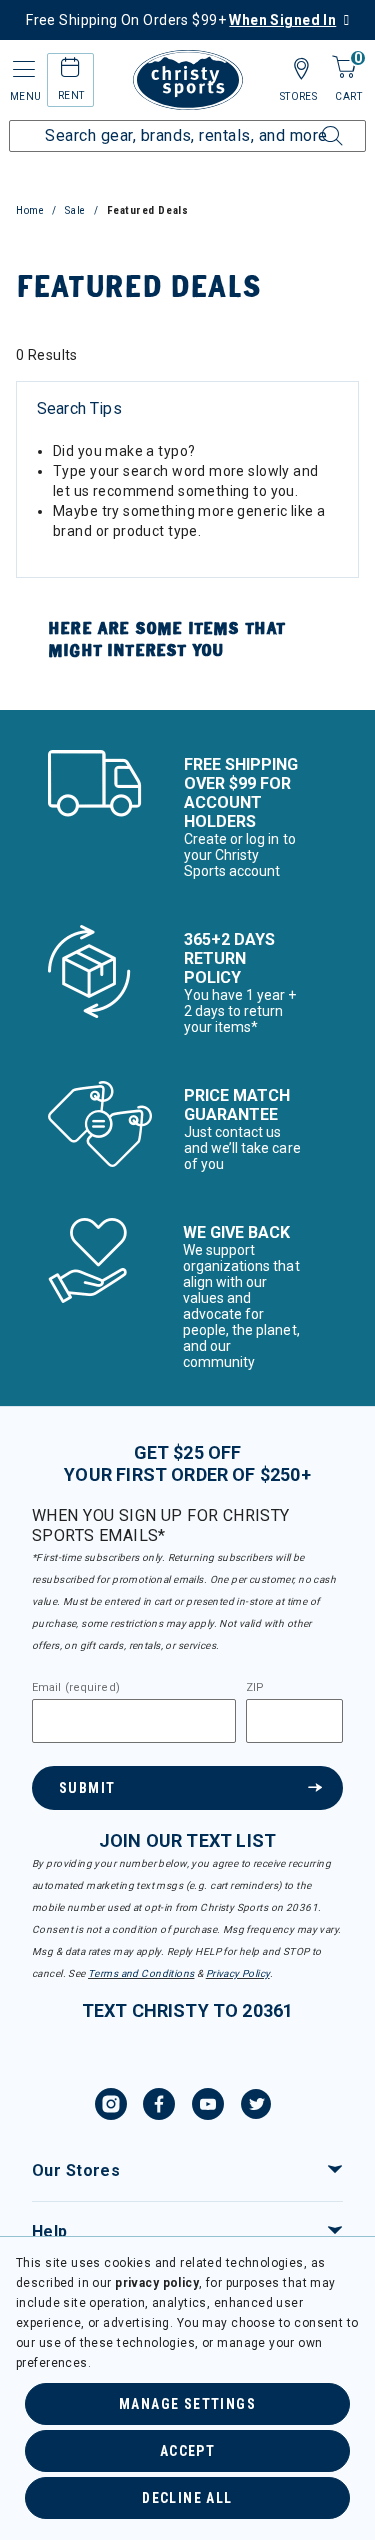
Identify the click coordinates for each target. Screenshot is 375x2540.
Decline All (187, 2498)
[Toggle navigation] (22, 69)
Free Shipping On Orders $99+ (181, 20)
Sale (75, 210)
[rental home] (70, 70)
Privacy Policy (238, 1973)
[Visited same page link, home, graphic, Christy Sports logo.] (188, 80)
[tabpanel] (187, 519)
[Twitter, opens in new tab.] (256, 2107)
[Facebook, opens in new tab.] (159, 2107)
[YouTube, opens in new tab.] (208, 2107)
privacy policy (157, 2283)
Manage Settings (187, 2404)
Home (30, 210)
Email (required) (76, 1688)
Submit (87, 1788)
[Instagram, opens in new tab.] (111, 2107)
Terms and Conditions (141, 1973)
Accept (187, 2451)
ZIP (255, 1688)
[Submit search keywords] (310, 124)
